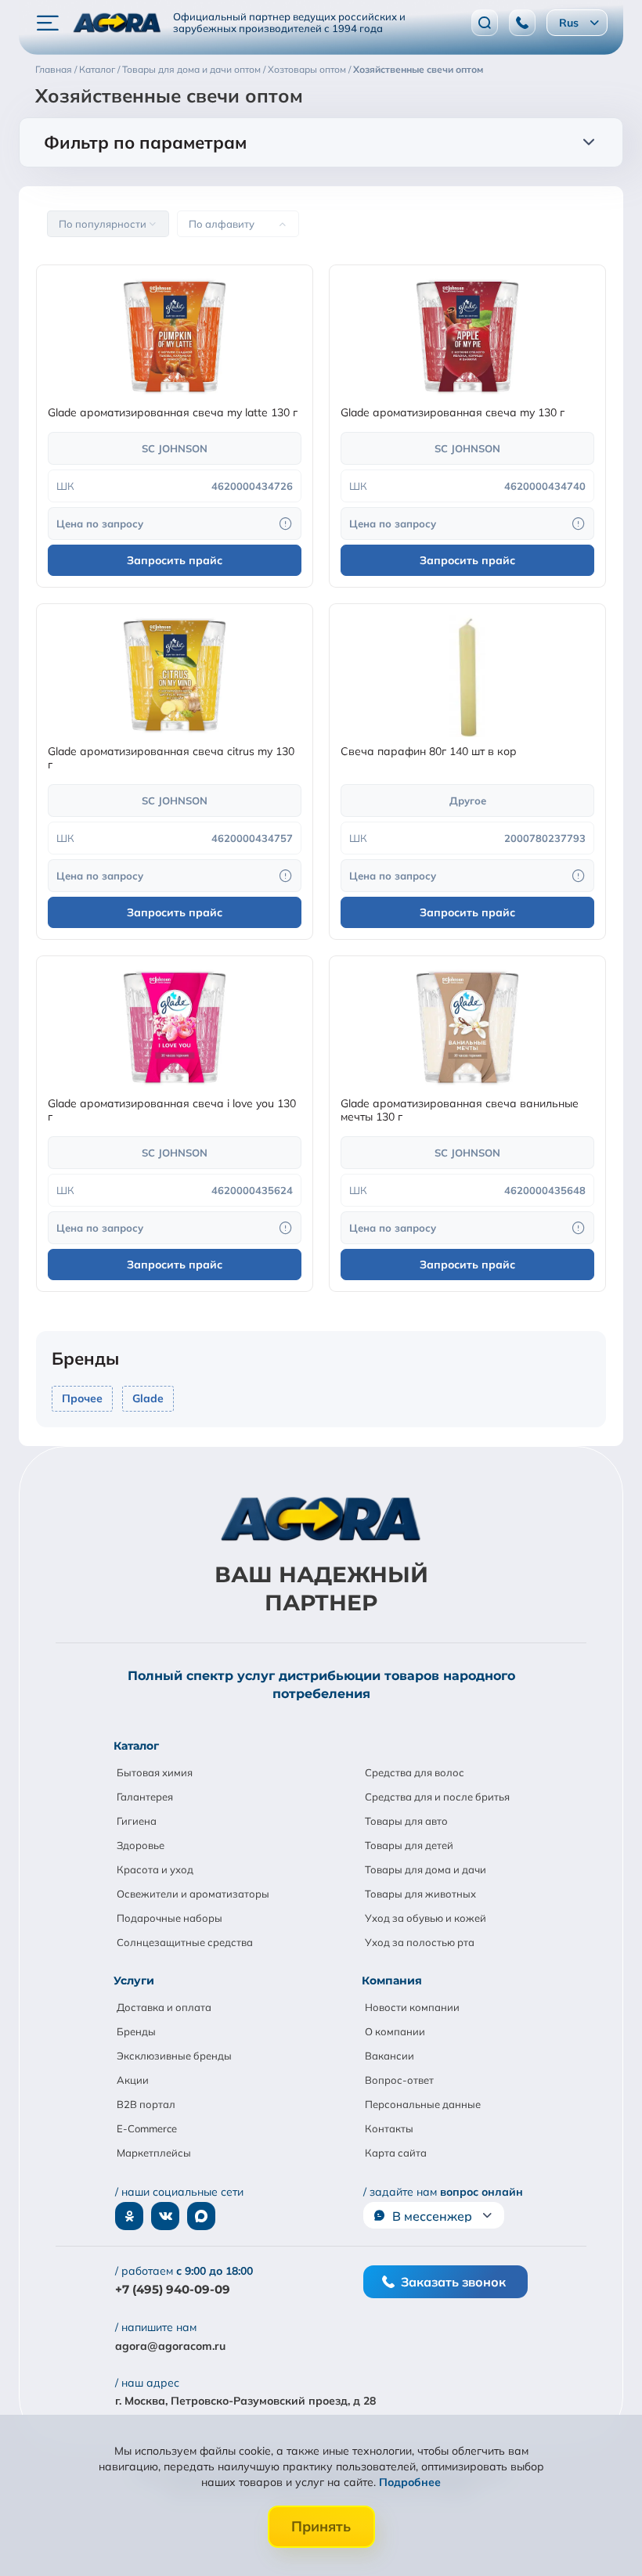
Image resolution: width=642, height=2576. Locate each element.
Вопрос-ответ (399, 2080)
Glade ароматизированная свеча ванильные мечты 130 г (460, 1110)
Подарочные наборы (170, 1918)
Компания (392, 1981)
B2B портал (146, 2104)
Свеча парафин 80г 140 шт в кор (429, 752)
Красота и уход (155, 1869)
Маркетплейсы (154, 2153)
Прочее (82, 1398)
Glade (148, 1398)
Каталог (136, 1746)
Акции (133, 2080)
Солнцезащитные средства (185, 1942)
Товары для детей (409, 1845)
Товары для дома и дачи (426, 1869)
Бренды (136, 2031)
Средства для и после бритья (437, 1797)
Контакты (389, 2128)
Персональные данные (423, 2104)
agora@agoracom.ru (170, 2346)
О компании (395, 2031)
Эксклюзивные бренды (174, 2056)
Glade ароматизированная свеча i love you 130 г (172, 1110)
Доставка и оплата (164, 2007)
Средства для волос (415, 1772)
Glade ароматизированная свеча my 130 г (453, 413)
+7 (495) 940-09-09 (173, 2289)
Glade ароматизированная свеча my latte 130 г (173, 413)
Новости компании (412, 2007)
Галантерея (145, 1797)
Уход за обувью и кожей (426, 1918)
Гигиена (137, 1821)
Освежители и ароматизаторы (193, 1894)
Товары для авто (406, 1821)
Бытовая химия (155, 1772)
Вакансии (390, 2056)
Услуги (134, 1981)
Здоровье (141, 1845)
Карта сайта (396, 2153)
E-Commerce (147, 2128)
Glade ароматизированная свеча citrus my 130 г (171, 758)
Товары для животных (420, 1894)
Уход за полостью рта (420, 1942)
